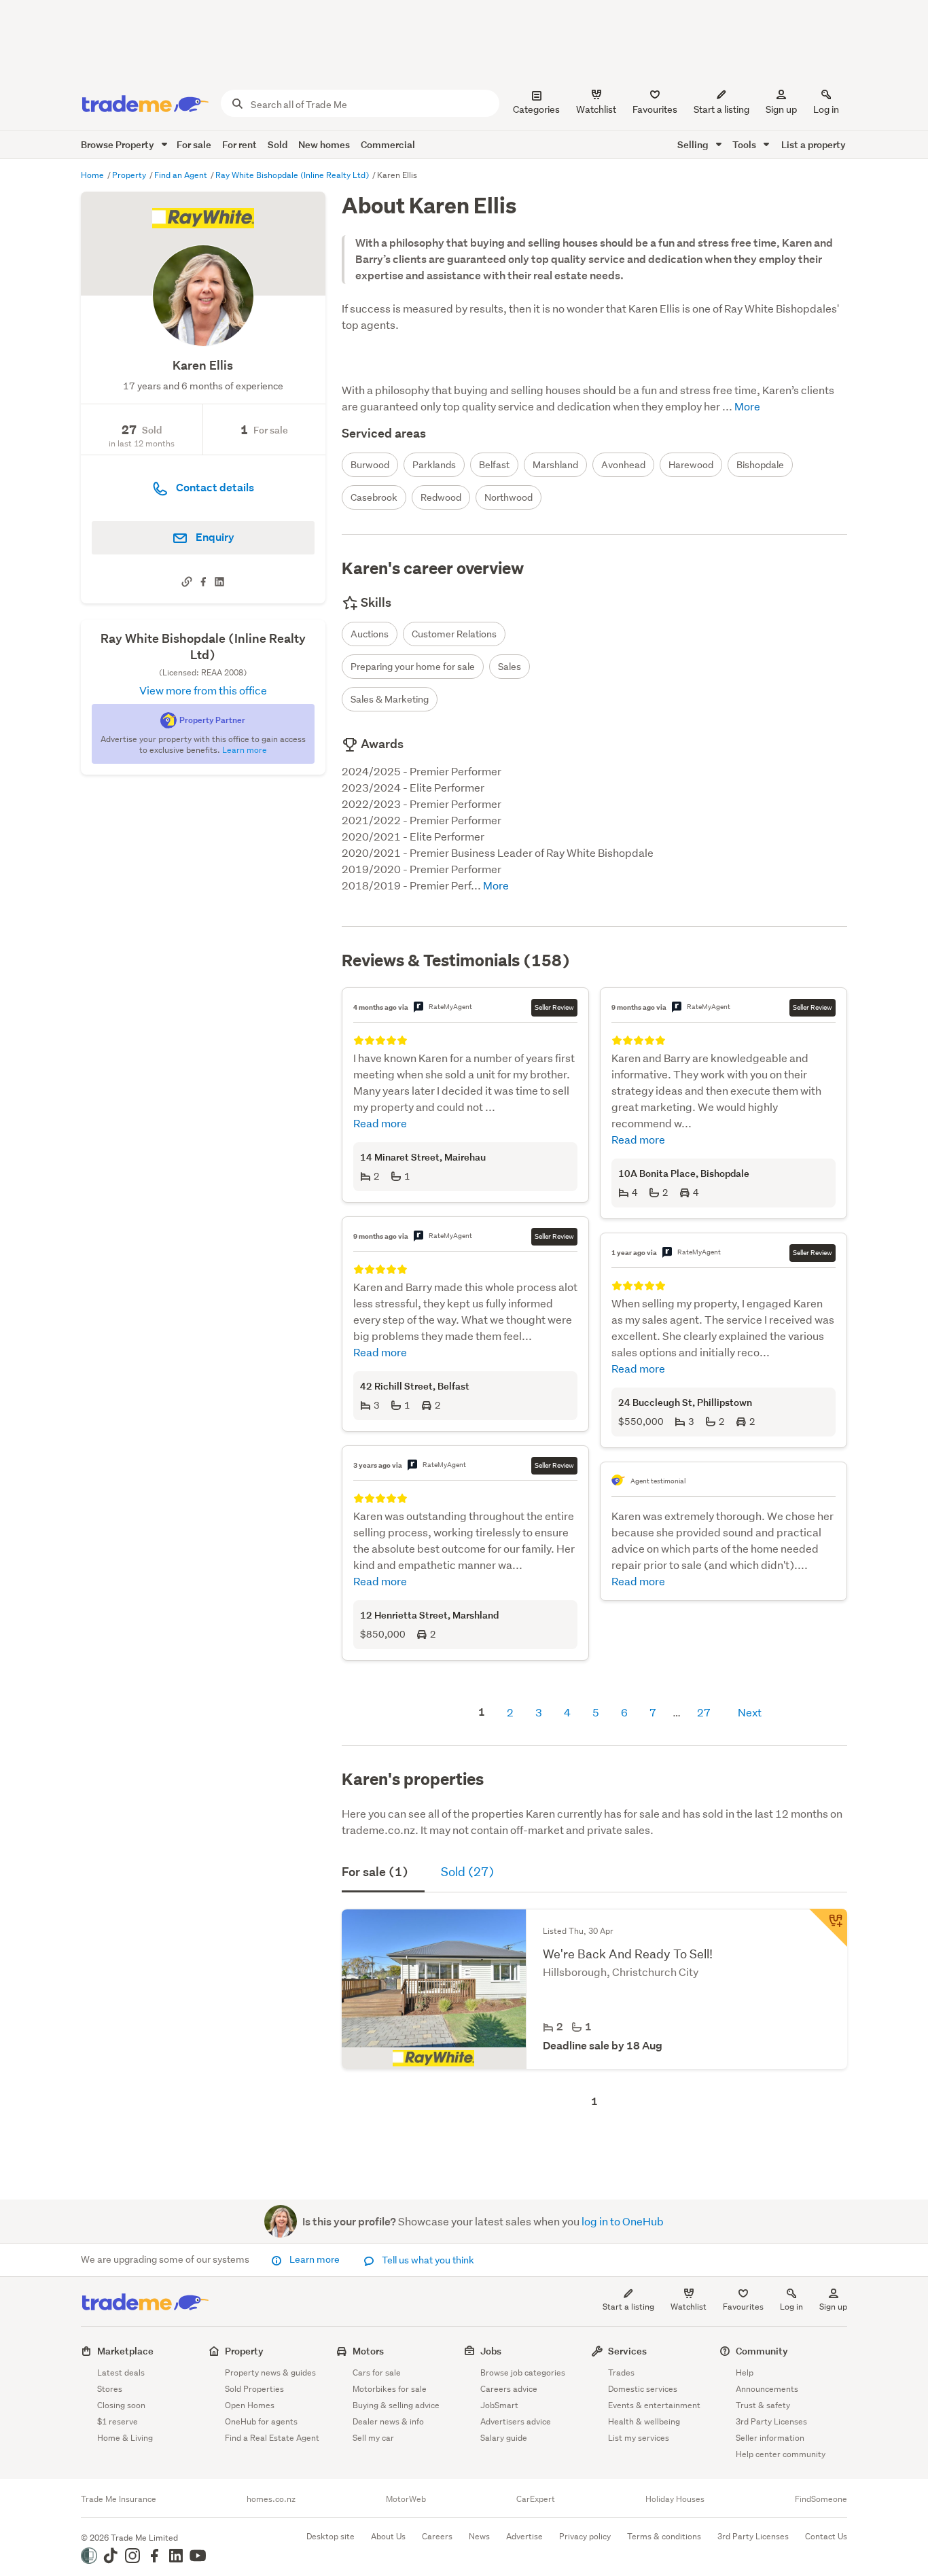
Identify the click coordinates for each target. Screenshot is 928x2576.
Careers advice (509, 2389)
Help (745, 2372)
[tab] (383, 1873)
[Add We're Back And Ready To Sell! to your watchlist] (828, 1928)
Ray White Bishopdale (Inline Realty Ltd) (293, 175)
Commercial (388, 144)
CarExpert (536, 2499)
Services (627, 2351)
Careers (437, 2536)
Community (762, 2351)
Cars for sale (377, 2372)
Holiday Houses (675, 2499)
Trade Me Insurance (119, 2499)
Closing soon (121, 2405)
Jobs (491, 2351)
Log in (826, 109)
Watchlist (689, 2307)
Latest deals (121, 2372)
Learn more (315, 2259)
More (746, 406)
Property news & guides (270, 2372)
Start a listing (628, 2307)
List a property (814, 144)
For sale (194, 144)
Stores (110, 2389)
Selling (694, 144)
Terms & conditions (664, 2536)
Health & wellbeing (644, 2421)
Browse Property (119, 144)
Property (130, 175)
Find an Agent (182, 175)
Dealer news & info (388, 2421)
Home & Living (125, 2438)
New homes (324, 144)
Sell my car (373, 2438)
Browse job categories (523, 2372)
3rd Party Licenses (771, 2421)
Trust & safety (763, 2405)
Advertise (524, 2536)
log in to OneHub (623, 2221)
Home (93, 175)
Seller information (770, 2438)
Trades (621, 2372)
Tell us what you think (427, 2260)
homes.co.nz (271, 2499)
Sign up (781, 109)
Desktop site (331, 2536)
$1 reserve (118, 2421)
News (479, 2536)
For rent (239, 144)
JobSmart (499, 2405)
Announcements (767, 2389)
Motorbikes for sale (390, 2389)
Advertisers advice (516, 2421)
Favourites (743, 2307)
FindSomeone (821, 2499)
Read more (380, 1123)
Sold (278, 144)
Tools (745, 144)
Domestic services (643, 2389)
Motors (368, 2351)
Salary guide (504, 2438)
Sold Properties (254, 2389)
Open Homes (250, 2405)
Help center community (781, 2454)
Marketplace (125, 2351)
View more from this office (203, 690)
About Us (388, 2536)
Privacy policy (585, 2536)
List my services (639, 2438)
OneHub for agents (261, 2421)
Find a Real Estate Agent (272, 2438)
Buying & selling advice (396, 2405)
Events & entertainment (654, 2405)
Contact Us (826, 2536)
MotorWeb (406, 2499)
